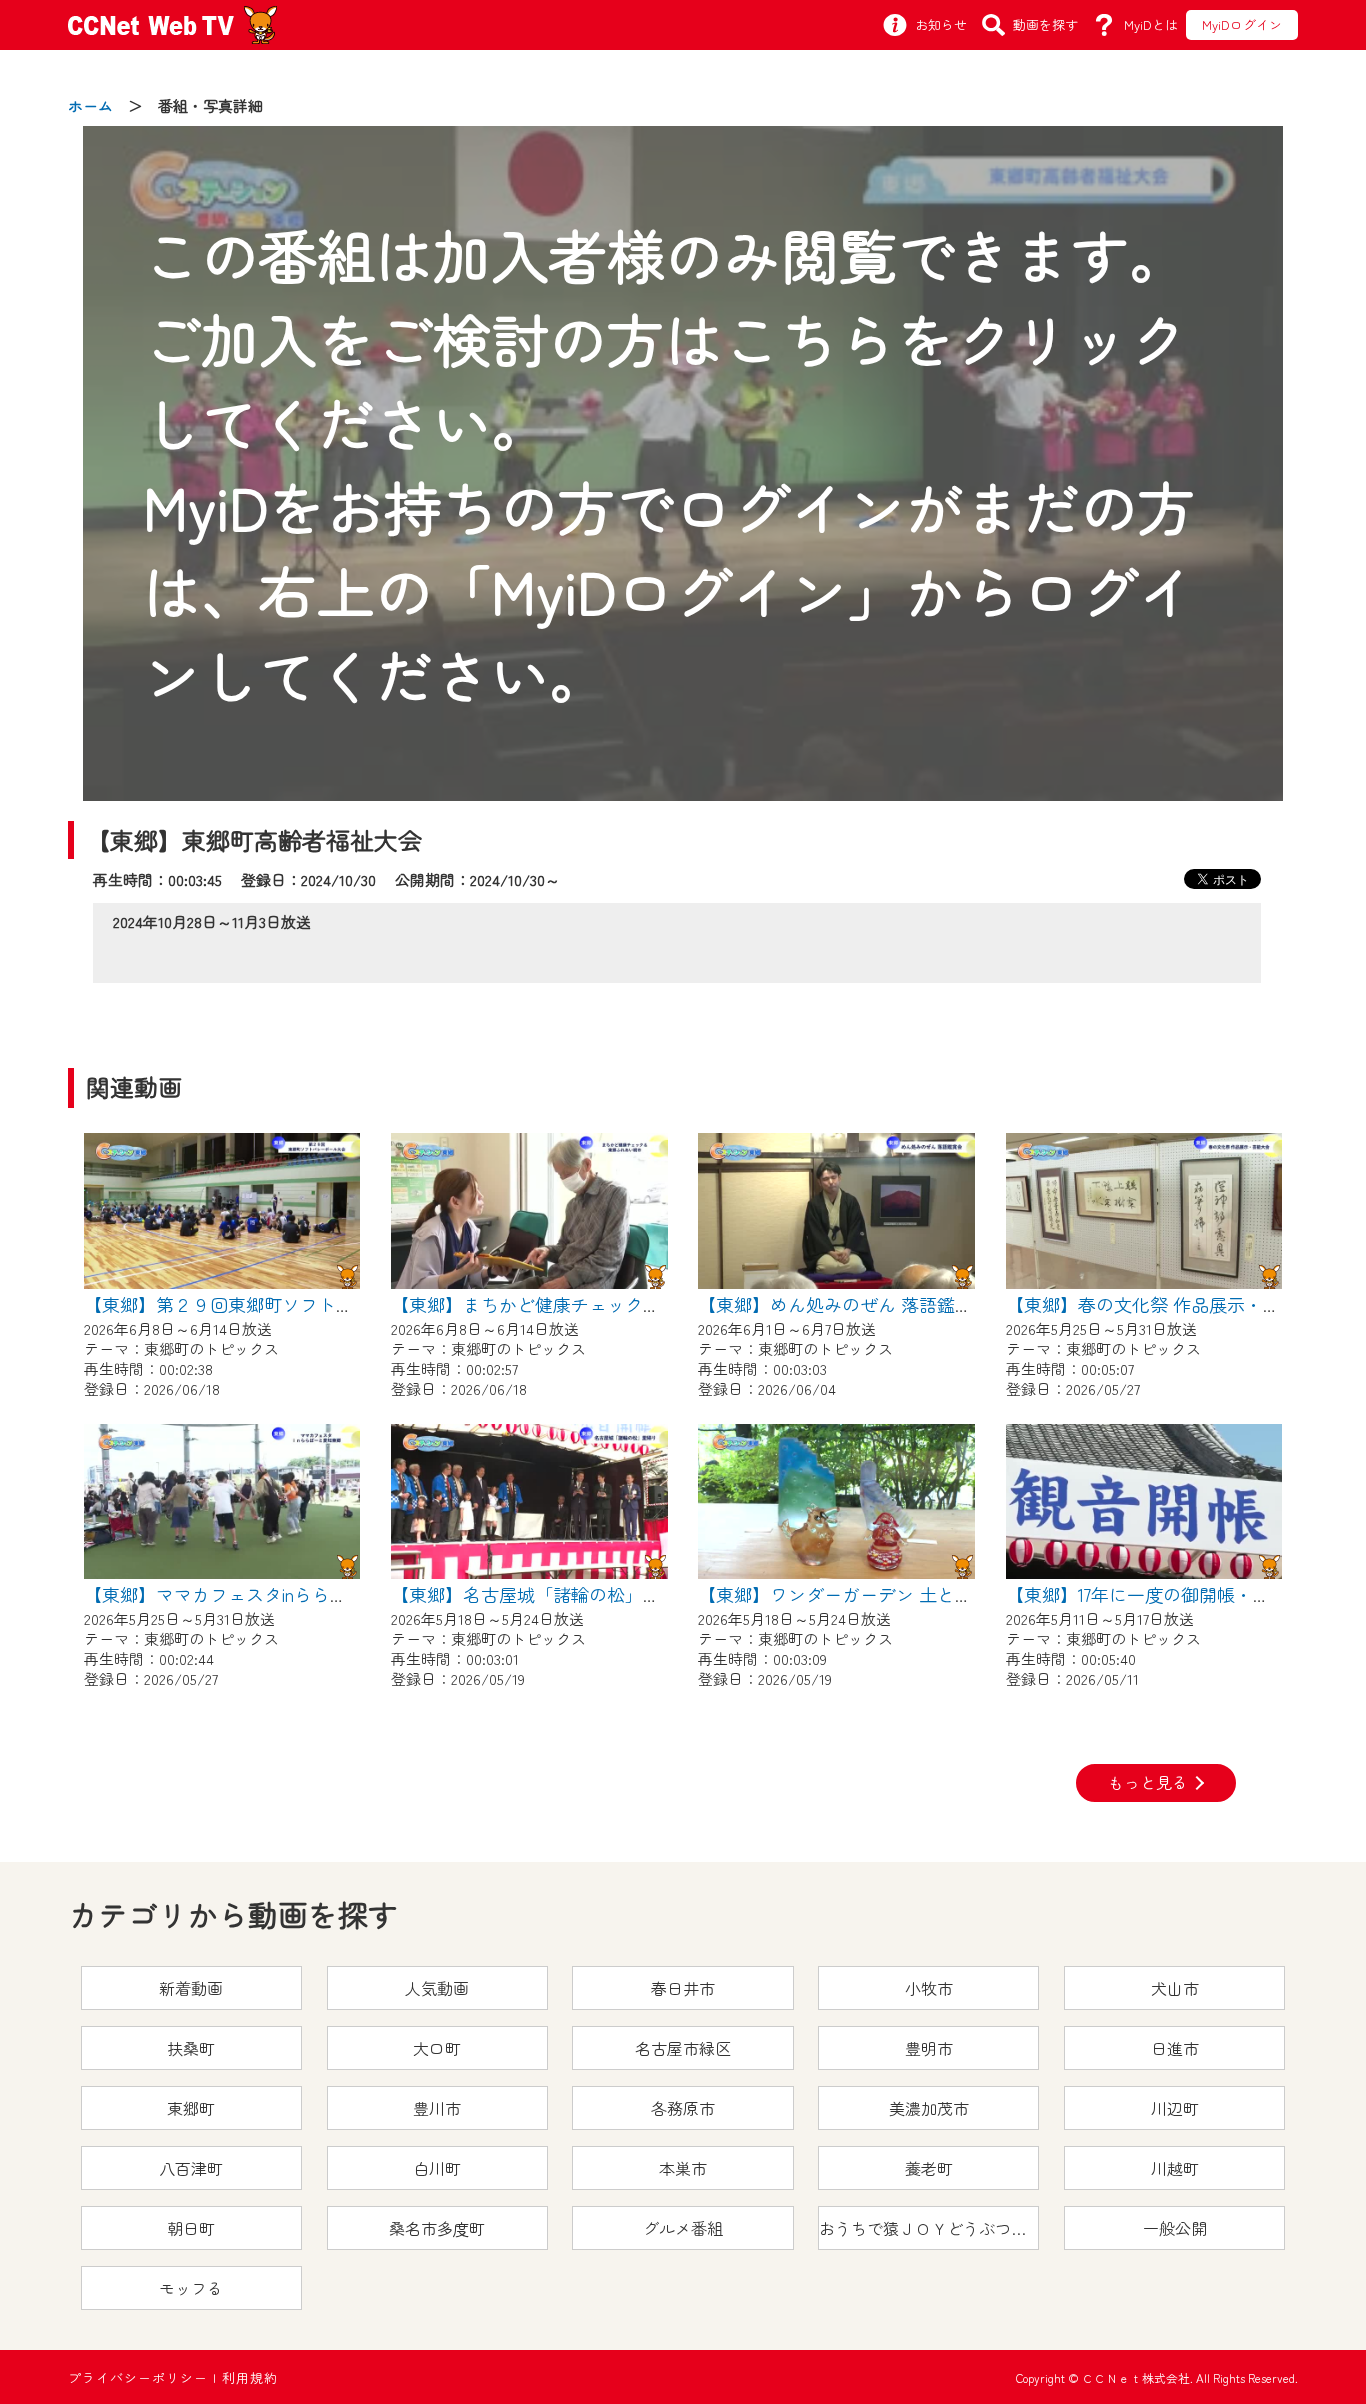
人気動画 (437, 1988)
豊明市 (929, 2048)
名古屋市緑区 (683, 2048)
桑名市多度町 (437, 2228)
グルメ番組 (683, 2228)
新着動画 (191, 1988)
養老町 (929, 2168)
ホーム (90, 105)
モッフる (191, 2288)
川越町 (1175, 2168)
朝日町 (191, 2228)
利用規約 (250, 2377)
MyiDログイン (1242, 24)
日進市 (1175, 2048)
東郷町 (191, 2108)
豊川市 (437, 2108)
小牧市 (929, 1988)
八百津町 (191, 2168)
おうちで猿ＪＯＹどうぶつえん (929, 2228)
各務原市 (683, 2108)
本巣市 (683, 2168)
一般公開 (1175, 2228)
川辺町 (1175, 2108)
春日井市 (683, 1988)
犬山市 (1175, 1988)
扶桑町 (191, 2048)
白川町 (437, 2168)
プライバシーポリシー (138, 2377)
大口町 (437, 2048)
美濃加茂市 (929, 2108)
